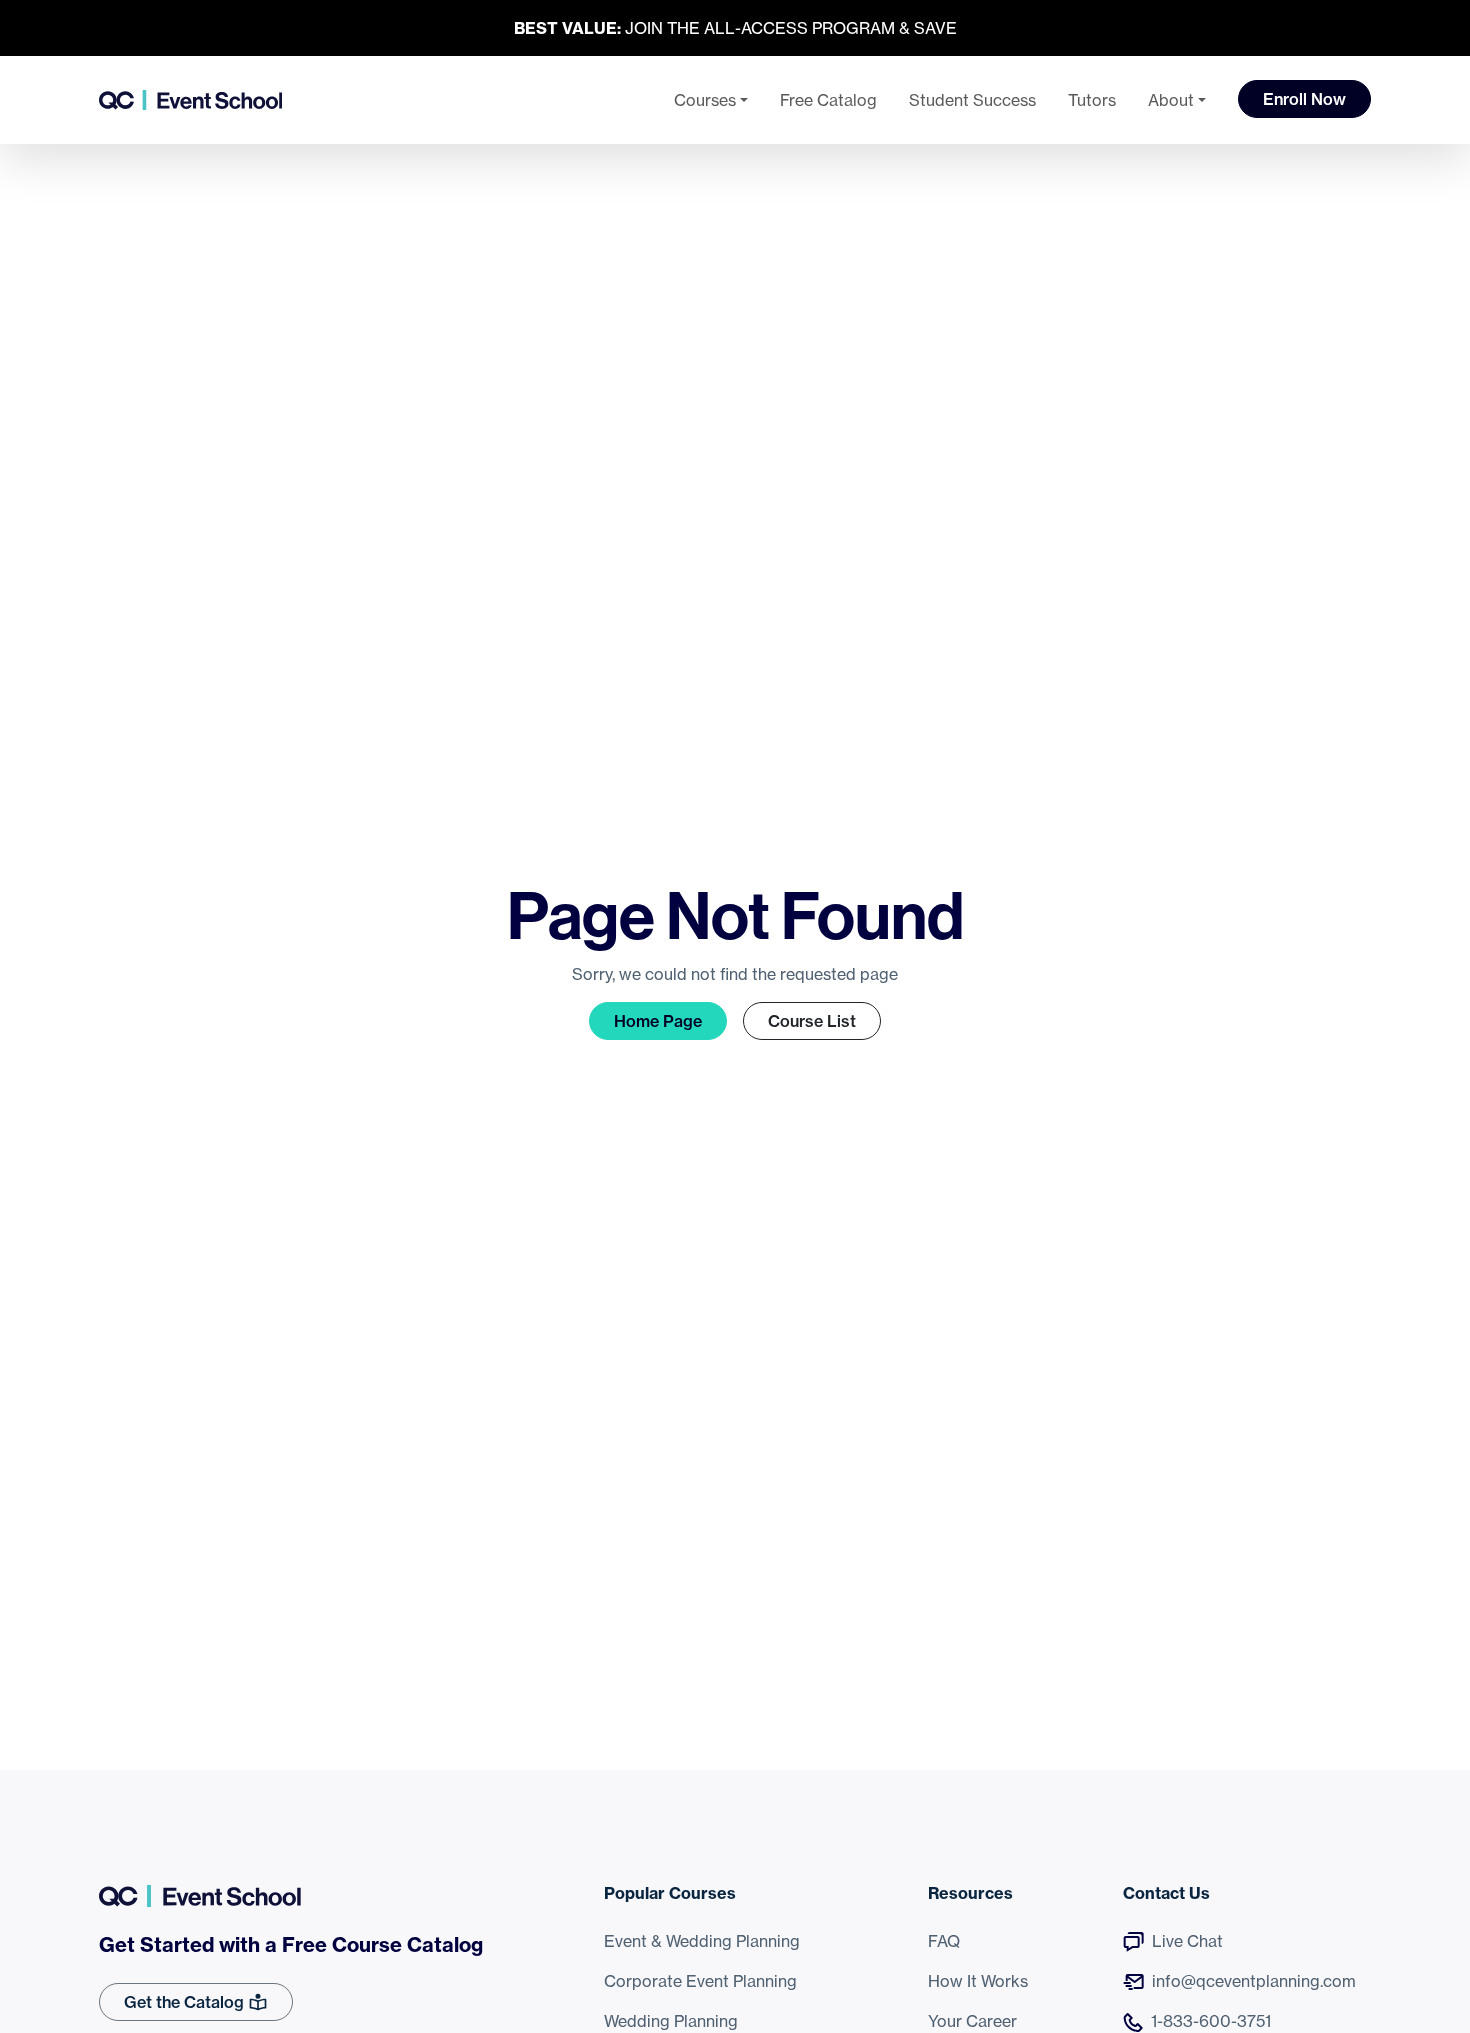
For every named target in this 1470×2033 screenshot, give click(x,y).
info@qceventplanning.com (1254, 1981)
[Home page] (190, 100)
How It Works (978, 1981)
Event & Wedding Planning (702, 1941)
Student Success (972, 100)
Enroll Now (1304, 99)
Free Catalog (828, 100)
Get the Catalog (186, 2002)
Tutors (1092, 100)
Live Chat (1187, 1941)
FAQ (944, 1941)
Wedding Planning (671, 2021)
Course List (812, 1021)
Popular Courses (670, 1893)
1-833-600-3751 (1211, 2021)
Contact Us (1166, 1893)
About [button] (1171, 100)
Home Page (658, 1021)
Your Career (972, 2021)
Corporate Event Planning (700, 1981)
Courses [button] (705, 100)
